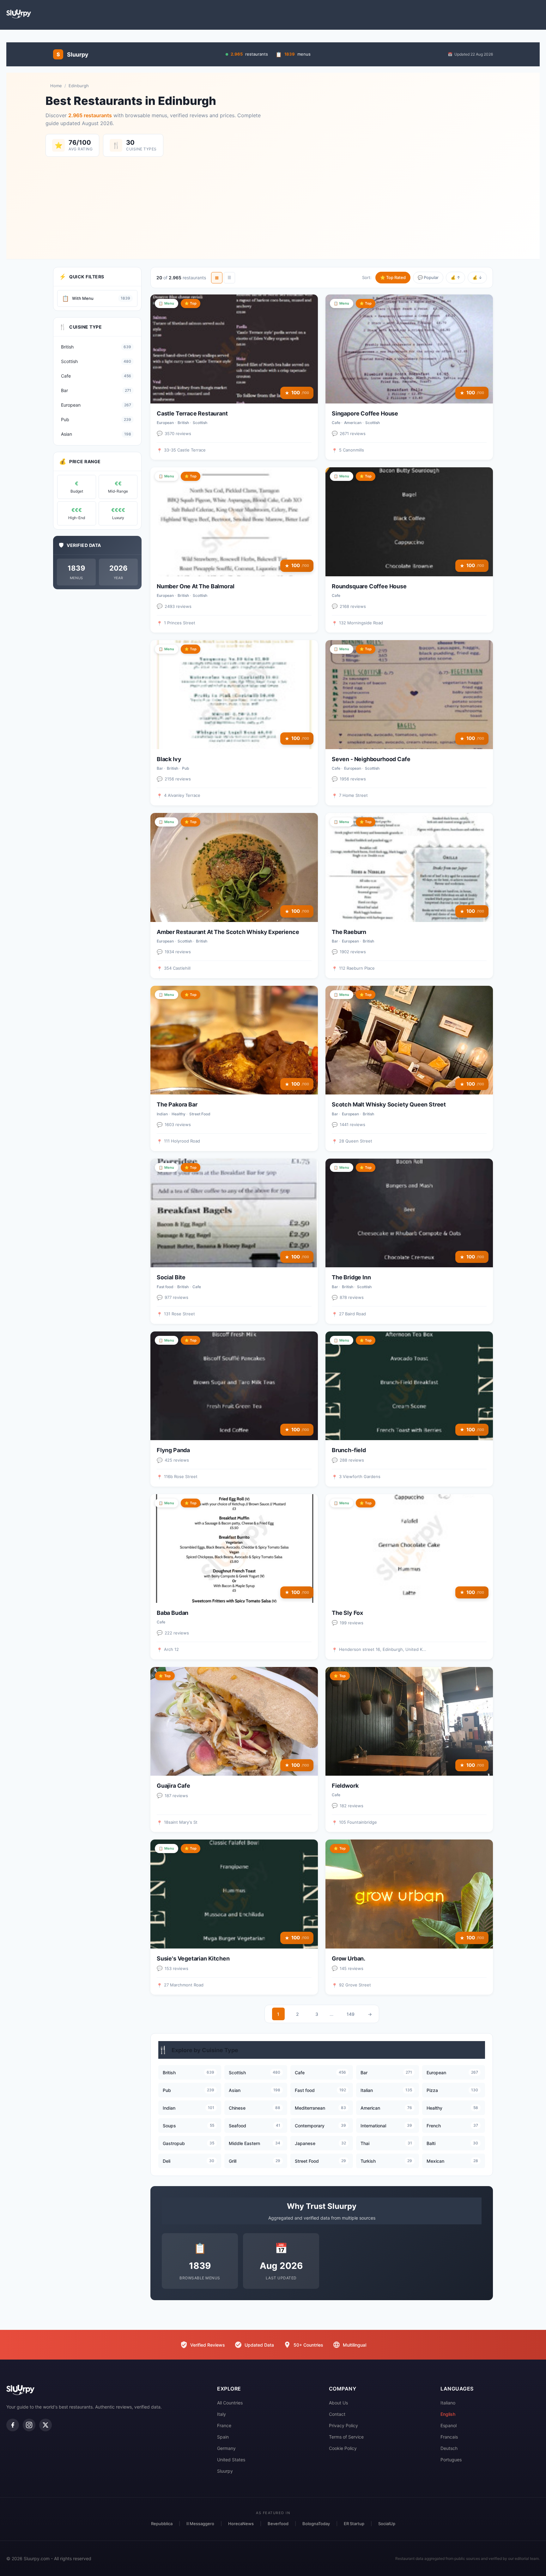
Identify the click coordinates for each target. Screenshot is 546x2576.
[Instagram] (29, 2425)
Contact (337, 2414)
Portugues (451, 2460)
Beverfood (278, 2524)
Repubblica (162, 2524)
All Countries (230, 2403)
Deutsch (449, 2448)
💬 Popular (428, 277)
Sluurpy (225, 2471)
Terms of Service (346, 2437)
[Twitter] (45, 2425)
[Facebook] (13, 2425)
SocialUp (387, 2524)
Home (56, 86)
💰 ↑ (455, 277)
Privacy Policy (343, 2425)
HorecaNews (241, 2524)
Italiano (448, 2403)
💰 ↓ (477, 277)
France (224, 2425)
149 (351, 2014)
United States (231, 2460)
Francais (449, 2437)
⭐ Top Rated (393, 277)
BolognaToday (316, 2524)
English (448, 2414)
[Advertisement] (273, 204)
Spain (223, 2437)
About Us (338, 2403)
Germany (226, 2448)
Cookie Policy (343, 2448)
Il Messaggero (200, 2524)
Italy (221, 2414)
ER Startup (354, 2524)
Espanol (449, 2425)
